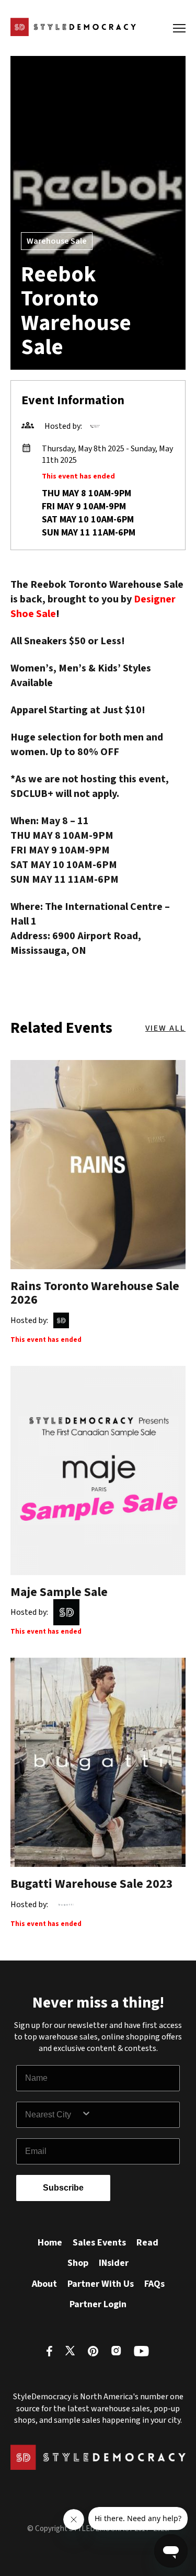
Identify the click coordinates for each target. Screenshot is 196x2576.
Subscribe (63, 2188)
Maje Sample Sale (59, 1592)
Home (50, 2243)
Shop (78, 2263)
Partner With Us (101, 2284)
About (44, 2284)
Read (147, 2243)
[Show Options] (128, 2115)
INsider (114, 2263)
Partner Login (98, 2304)
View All (165, 1028)
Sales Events (99, 2243)
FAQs (154, 2284)
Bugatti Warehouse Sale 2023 (92, 1884)
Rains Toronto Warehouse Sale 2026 (95, 1293)
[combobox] (53, 2115)
